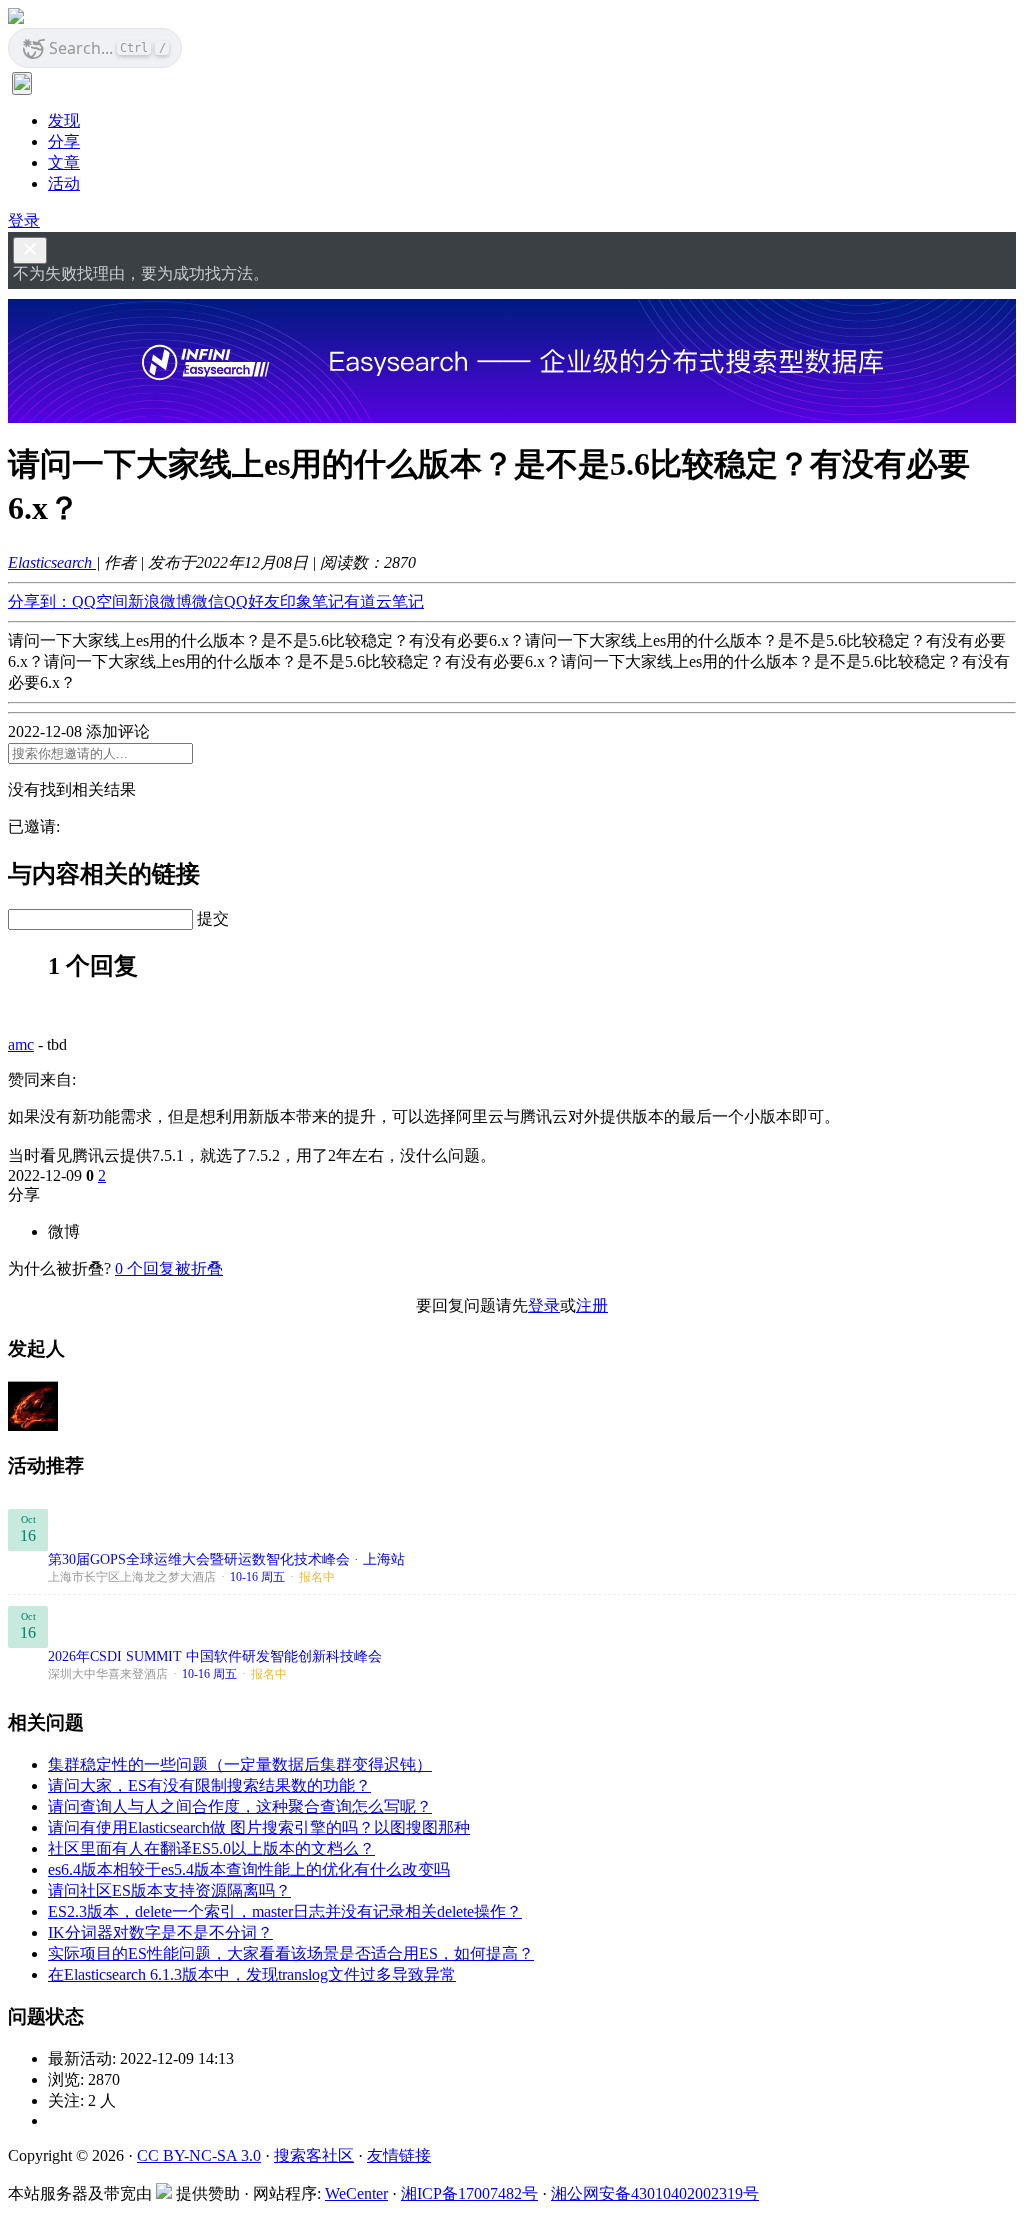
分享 (64, 141)
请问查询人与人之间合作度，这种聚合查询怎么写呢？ (240, 1806)
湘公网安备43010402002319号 (655, 2193)
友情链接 (399, 2155)
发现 (64, 120)
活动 (64, 183)
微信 (208, 601)
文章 (64, 162)
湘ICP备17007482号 (469, 2193)
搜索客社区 (314, 2155)
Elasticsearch (52, 562)
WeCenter (356, 2193)
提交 (213, 918)
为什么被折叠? (59, 1268)
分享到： (40, 601)
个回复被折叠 (169, 1268)
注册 (592, 1305)
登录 (24, 220)
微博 (64, 1231)
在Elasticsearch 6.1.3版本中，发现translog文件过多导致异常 (252, 1974)
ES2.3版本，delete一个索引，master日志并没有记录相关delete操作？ (285, 1911)
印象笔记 (312, 601)
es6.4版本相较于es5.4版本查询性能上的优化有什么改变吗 (249, 1869)
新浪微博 (160, 601)
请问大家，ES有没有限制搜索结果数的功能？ (209, 1785)
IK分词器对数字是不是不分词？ (160, 1932)
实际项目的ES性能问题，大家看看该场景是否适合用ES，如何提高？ (291, 1953)
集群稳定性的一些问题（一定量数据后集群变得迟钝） (240, 1764)
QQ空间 (100, 601)
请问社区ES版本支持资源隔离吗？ (169, 1890)
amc (21, 1044)
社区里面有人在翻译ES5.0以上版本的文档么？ (211, 1848)
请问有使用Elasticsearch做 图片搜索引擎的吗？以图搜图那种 (259, 1827)
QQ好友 (252, 601)
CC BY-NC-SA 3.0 (199, 2155)
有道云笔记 (384, 601)
